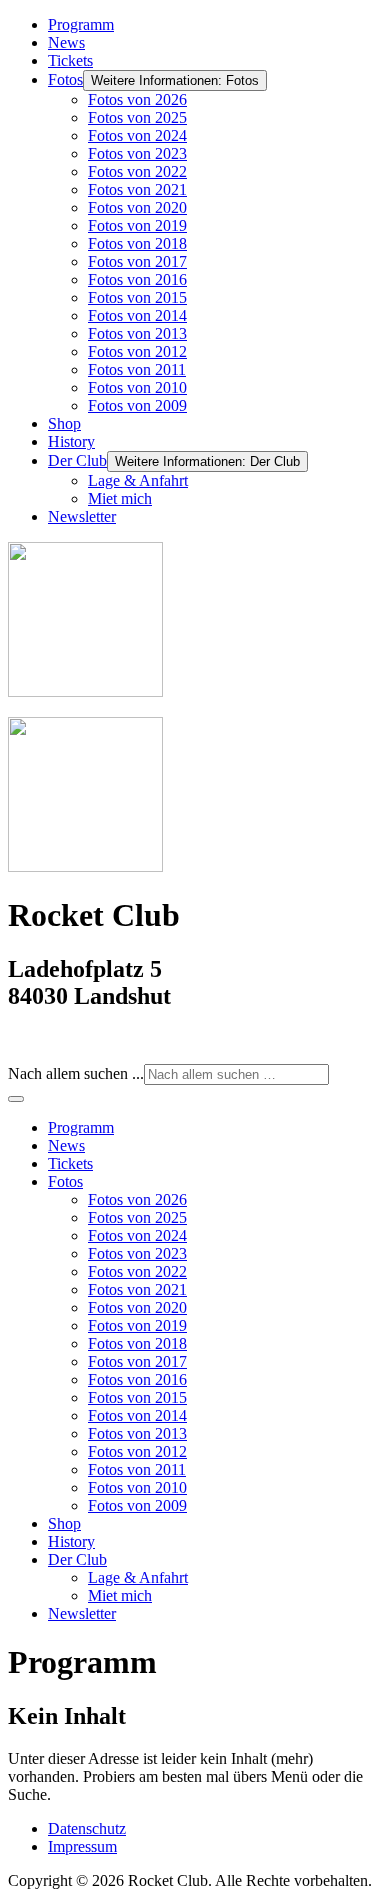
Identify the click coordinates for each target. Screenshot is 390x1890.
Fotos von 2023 (137, 153)
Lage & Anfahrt (138, 480)
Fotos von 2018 (137, 243)
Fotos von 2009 (137, 405)
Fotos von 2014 (137, 315)
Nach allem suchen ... (76, 1073)
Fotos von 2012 (137, 351)
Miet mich (120, 498)
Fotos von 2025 (137, 117)
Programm (81, 24)
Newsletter (82, 516)
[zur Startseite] (85, 691)
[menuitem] (81, 1127)
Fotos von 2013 (137, 333)
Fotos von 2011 (137, 369)
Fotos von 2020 (137, 207)
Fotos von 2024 (137, 135)
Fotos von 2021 (137, 189)
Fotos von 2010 (137, 387)
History (71, 441)
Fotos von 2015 (137, 297)
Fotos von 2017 (137, 261)
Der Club (77, 460)
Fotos (65, 79)
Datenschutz (87, 1828)
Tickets (70, 60)
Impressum (82, 1846)
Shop (64, 423)
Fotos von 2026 (137, 99)
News (66, 42)
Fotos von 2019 (137, 225)
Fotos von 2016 (137, 279)
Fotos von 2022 (137, 171)
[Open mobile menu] (16, 1099)
